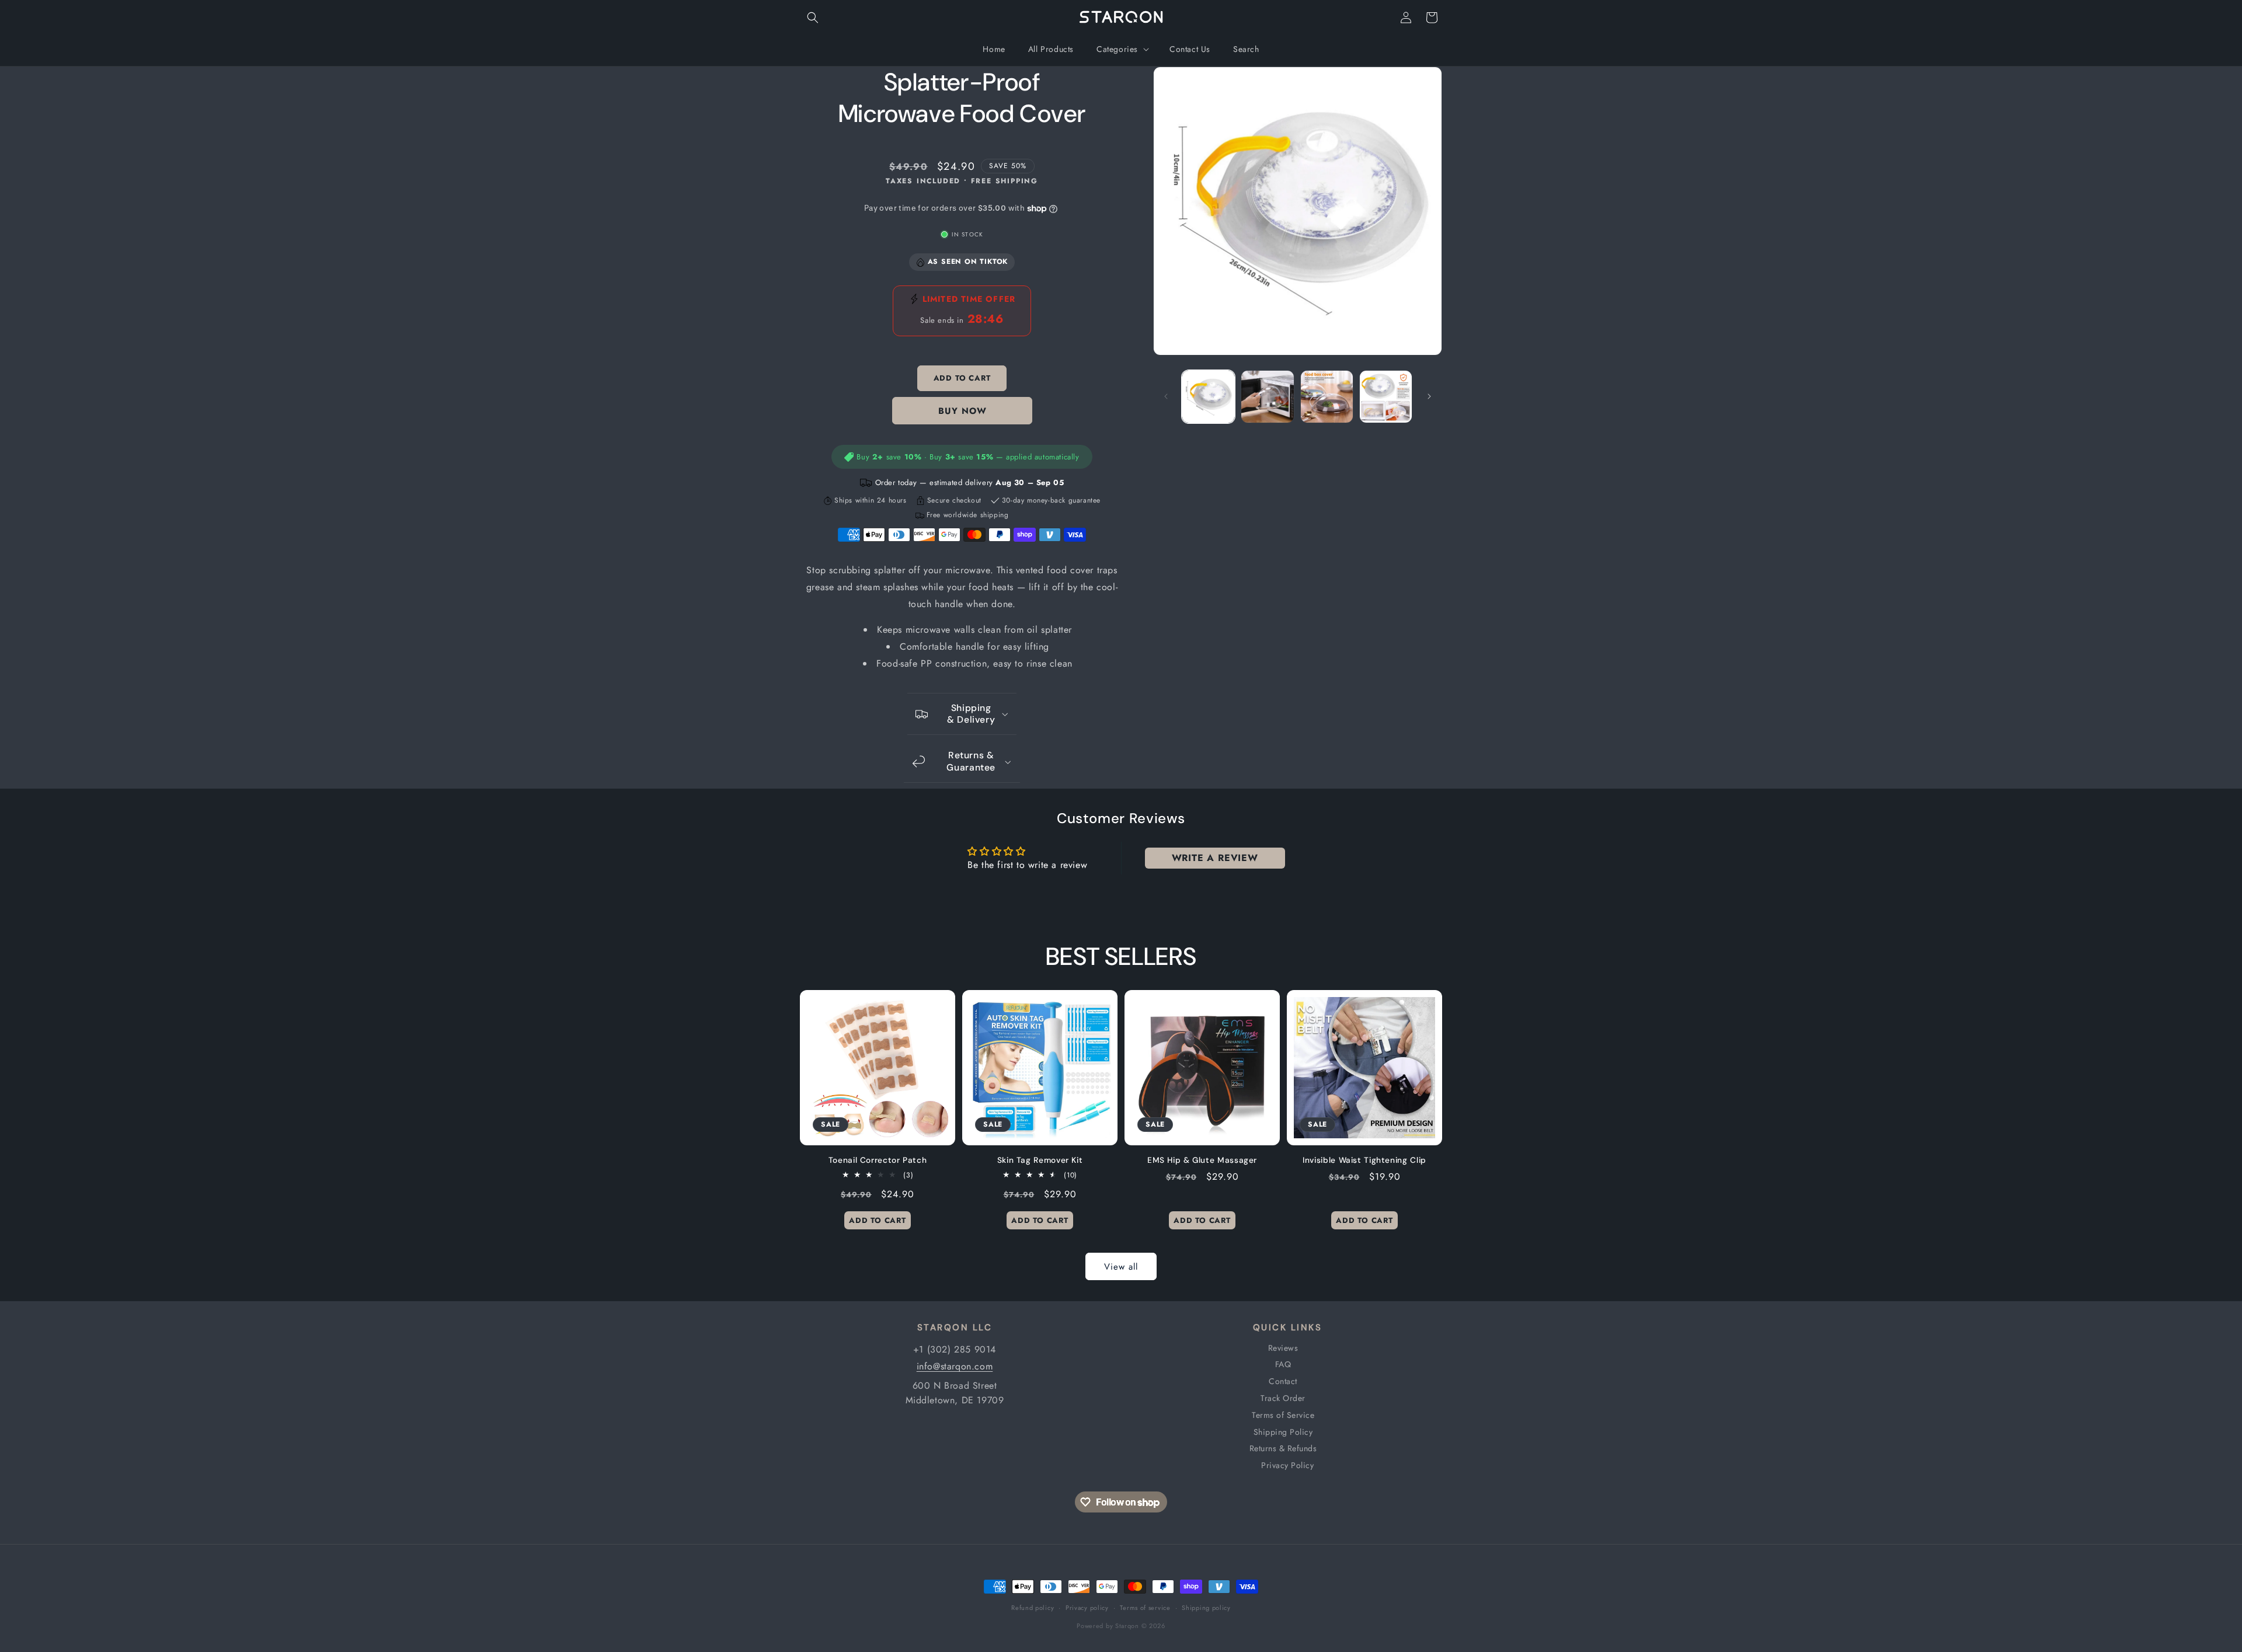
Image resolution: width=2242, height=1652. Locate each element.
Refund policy (1033, 1608)
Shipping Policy (1283, 1432)
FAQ (1283, 1364)
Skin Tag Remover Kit (1040, 1160)
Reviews (1283, 1348)
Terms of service (1145, 1608)
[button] (813, 18)
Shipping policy (1206, 1608)
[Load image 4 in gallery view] (1386, 397)
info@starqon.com (955, 1366)
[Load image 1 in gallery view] (1208, 397)
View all (1121, 1267)
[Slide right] (1429, 396)
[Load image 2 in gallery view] (1267, 397)
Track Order (1283, 1398)
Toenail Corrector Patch (878, 1160)
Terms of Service (1283, 1415)
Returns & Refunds (1283, 1448)
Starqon (1127, 1626)
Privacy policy (1087, 1608)
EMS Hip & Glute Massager (1202, 1160)
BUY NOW (962, 411)
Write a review (1215, 858)
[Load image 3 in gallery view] (1327, 397)
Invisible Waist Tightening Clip (1364, 1160)
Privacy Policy (1287, 1465)
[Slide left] (1166, 396)
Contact (1283, 1381)
